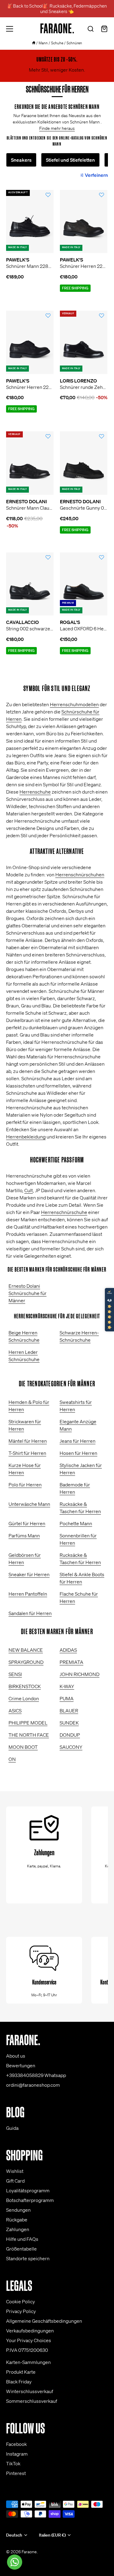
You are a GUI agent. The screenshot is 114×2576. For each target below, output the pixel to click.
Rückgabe (17, 2220)
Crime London (24, 1698)
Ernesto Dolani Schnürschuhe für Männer (28, 1293)
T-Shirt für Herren (27, 1453)
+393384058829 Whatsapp (36, 2075)
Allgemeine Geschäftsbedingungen (44, 2321)
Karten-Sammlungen (28, 2362)
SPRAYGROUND (26, 1662)
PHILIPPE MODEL (28, 1723)
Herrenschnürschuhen (80, 875)
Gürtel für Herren (27, 1523)
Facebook (16, 2444)
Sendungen (18, 2210)
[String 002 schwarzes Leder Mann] (30, 584)
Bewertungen (21, 2065)
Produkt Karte (21, 2372)
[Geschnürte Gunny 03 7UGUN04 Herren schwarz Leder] (84, 463)
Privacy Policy (21, 2311)
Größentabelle (21, 2249)
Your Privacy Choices (29, 2340)
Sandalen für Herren (30, 1613)
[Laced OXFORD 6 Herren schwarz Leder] (84, 584)
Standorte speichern (28, 2258)
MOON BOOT (23, 1747)
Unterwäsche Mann (29, 1504)
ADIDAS (68, 1650)
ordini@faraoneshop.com (33, 2085)
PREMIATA (71, 1662)
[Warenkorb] (104, 30)
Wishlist (15, 2171)
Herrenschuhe (35, 792)
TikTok (13, 2463)
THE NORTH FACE (29, 1735)
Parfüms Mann (24, 1536)
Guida (12, 2128)
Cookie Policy (21, 2301)
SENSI (15, 1674)
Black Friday (19, 2382)
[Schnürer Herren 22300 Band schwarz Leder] (30, 342)
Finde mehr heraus (57, 128)
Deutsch (14, 2535)
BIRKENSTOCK (25, 1686)
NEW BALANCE (26, 1650)
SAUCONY (71, 1747)
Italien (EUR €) (52, 2535)
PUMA (67, 1698)
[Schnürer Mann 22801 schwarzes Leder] (30, 222)
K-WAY (67, 1686)
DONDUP (70, 1735)
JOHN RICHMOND (79, 1674)
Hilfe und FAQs (22, 2239)
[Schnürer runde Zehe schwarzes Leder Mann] (84, 342)
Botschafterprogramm (30, 2200)
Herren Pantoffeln (28, 1594)
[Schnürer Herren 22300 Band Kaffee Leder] (84, 222)
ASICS (15, 1711)
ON (12, 1759)
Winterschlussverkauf (30, 2391)
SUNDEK (69, 1723)
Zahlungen (18, 2229)
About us (16, 2056)
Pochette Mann (76, 1523)
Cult (29, 1190)
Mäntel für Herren (28, 1441)
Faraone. (30, 2552)
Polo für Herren (25, 1485)
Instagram (17, 2454)
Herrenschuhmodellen (74, 704)
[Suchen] (91, 30)
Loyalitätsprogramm (28, 2190)
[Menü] (10, 29)
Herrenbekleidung (26, 1137)
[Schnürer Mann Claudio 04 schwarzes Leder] (30, 463)
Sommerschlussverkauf (32, 2401)
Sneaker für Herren (29, 1574)
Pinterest (16, 2473)
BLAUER (69, 1711)
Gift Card (15, 2181)
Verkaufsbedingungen (30, 2331)
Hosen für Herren (78, 1453)
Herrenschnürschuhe (64, 1212)
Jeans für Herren (78, 1441)
